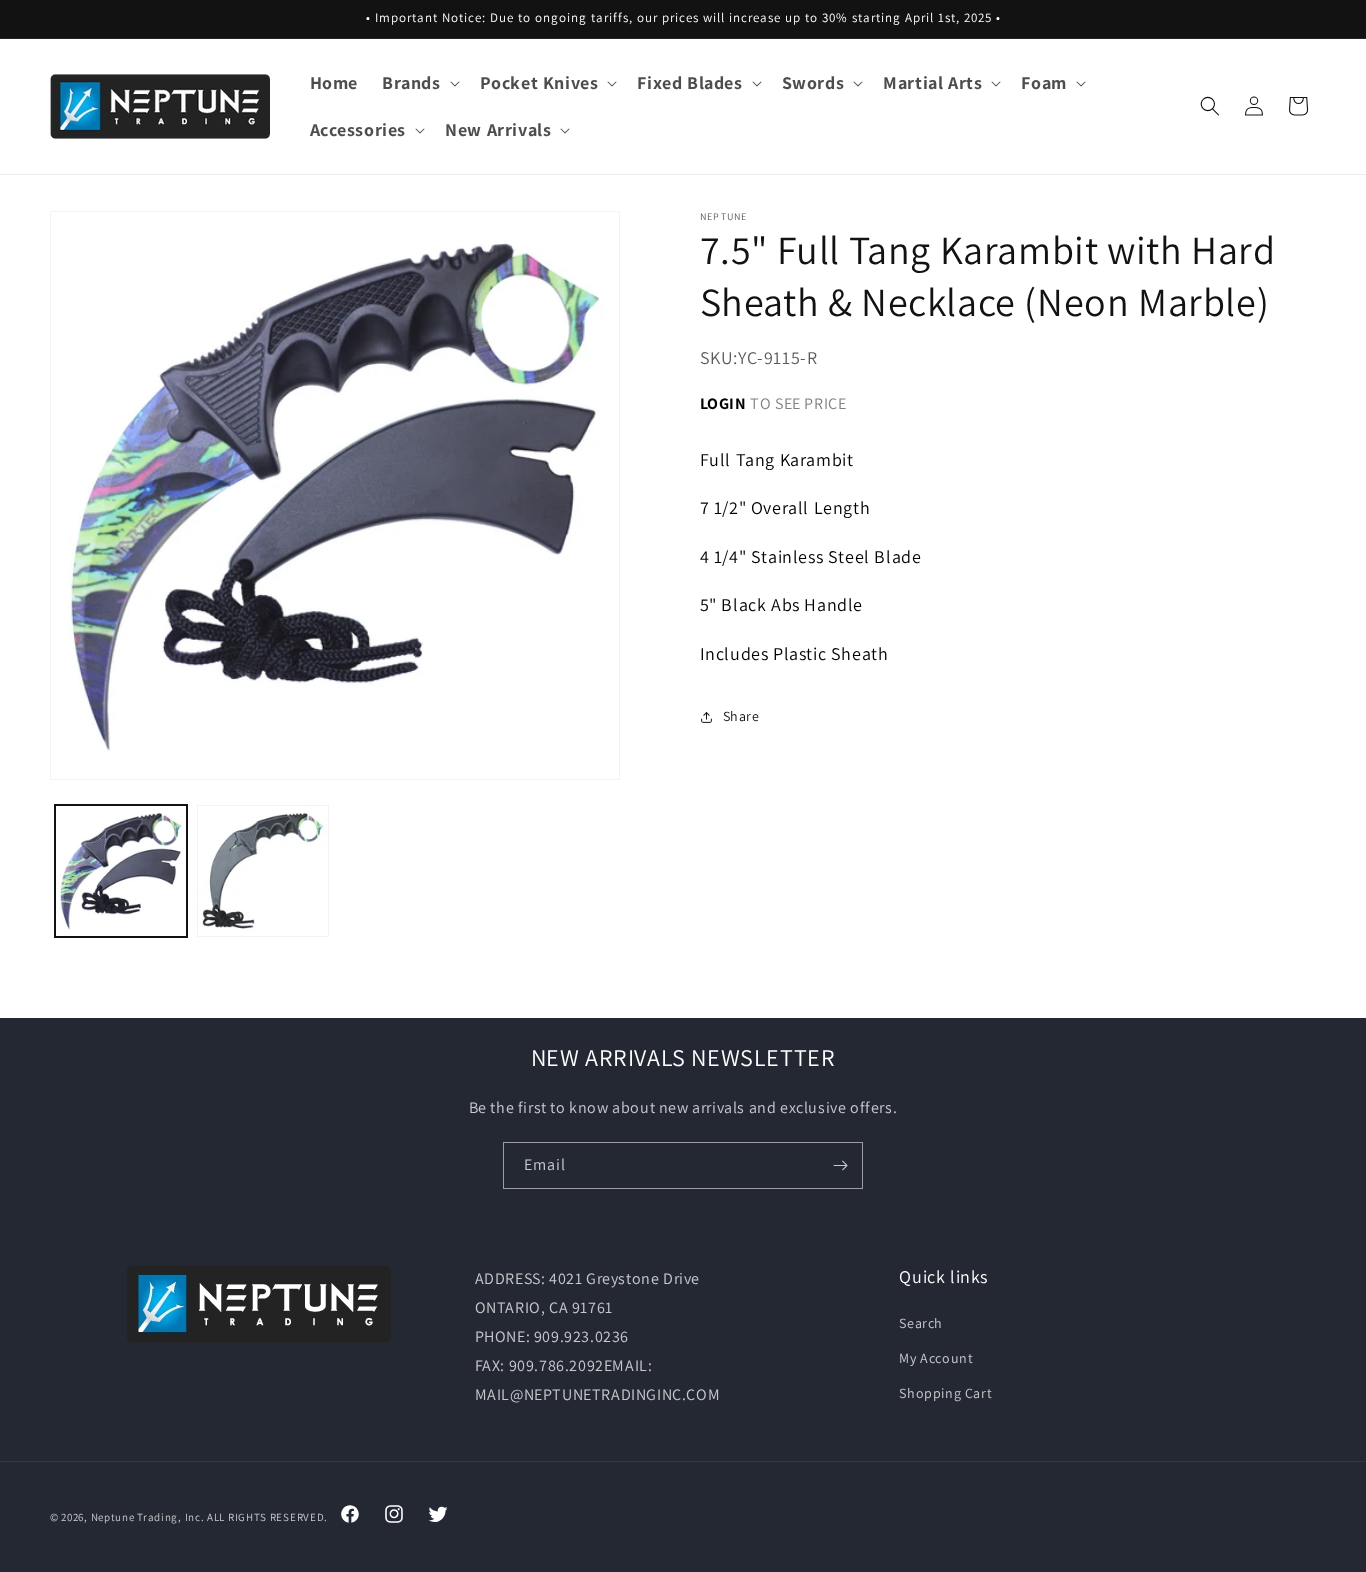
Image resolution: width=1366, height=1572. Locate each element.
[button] (419, 82)
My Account (936, 1358)
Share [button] (741, 716)
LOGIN (723, 403)
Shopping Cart (945, 1393)
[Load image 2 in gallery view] (263, 871)
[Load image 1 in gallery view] (121, 871)
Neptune (113, 1517)
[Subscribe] (840, 1165)
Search (921, 1323)
